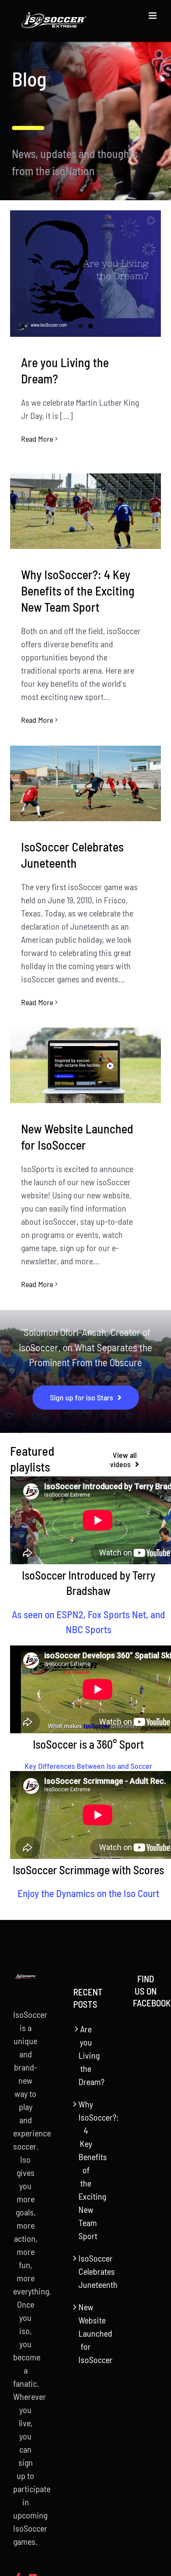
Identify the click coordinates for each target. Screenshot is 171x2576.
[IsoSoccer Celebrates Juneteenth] (85, 783)
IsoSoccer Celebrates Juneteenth (86, 2271)
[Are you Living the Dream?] (85, 274)
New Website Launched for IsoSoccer (86, 2333)
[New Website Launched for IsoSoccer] (85, 1065)
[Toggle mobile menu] (153, 16)
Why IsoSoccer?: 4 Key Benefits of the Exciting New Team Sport (78, 591)
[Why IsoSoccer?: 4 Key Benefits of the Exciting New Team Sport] (85, 511)
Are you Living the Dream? (86, 2055)
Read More (37, 439)
